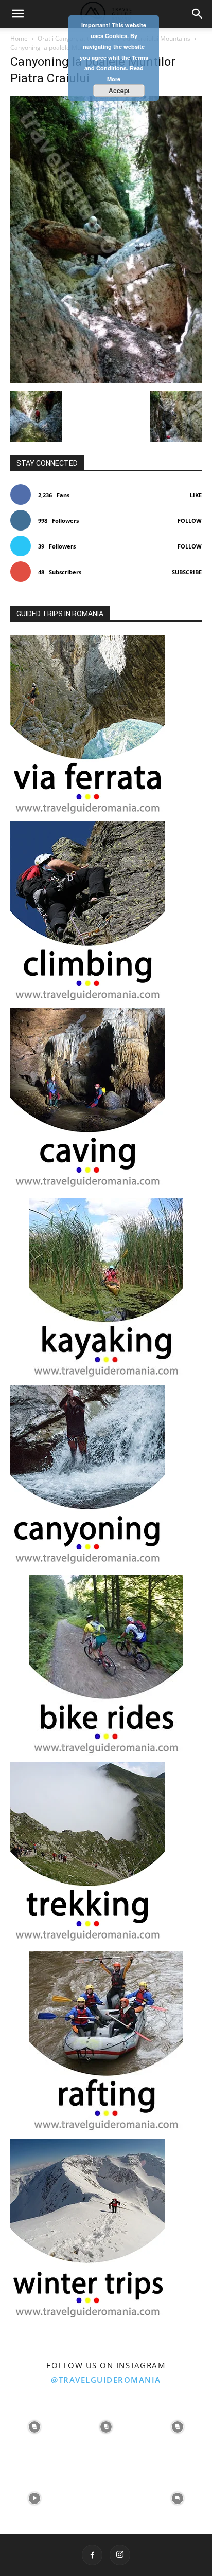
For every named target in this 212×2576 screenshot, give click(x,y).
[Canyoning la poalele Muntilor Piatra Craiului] (106, 380)
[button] (17, 14)
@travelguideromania (106, 2380)
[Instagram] (120, 2555)
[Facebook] (92, 2555)
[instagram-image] (35, 2426)
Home (19, 38)
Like (196, 495)
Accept (119, 90)
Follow (190, 520)
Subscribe (187, 572)
